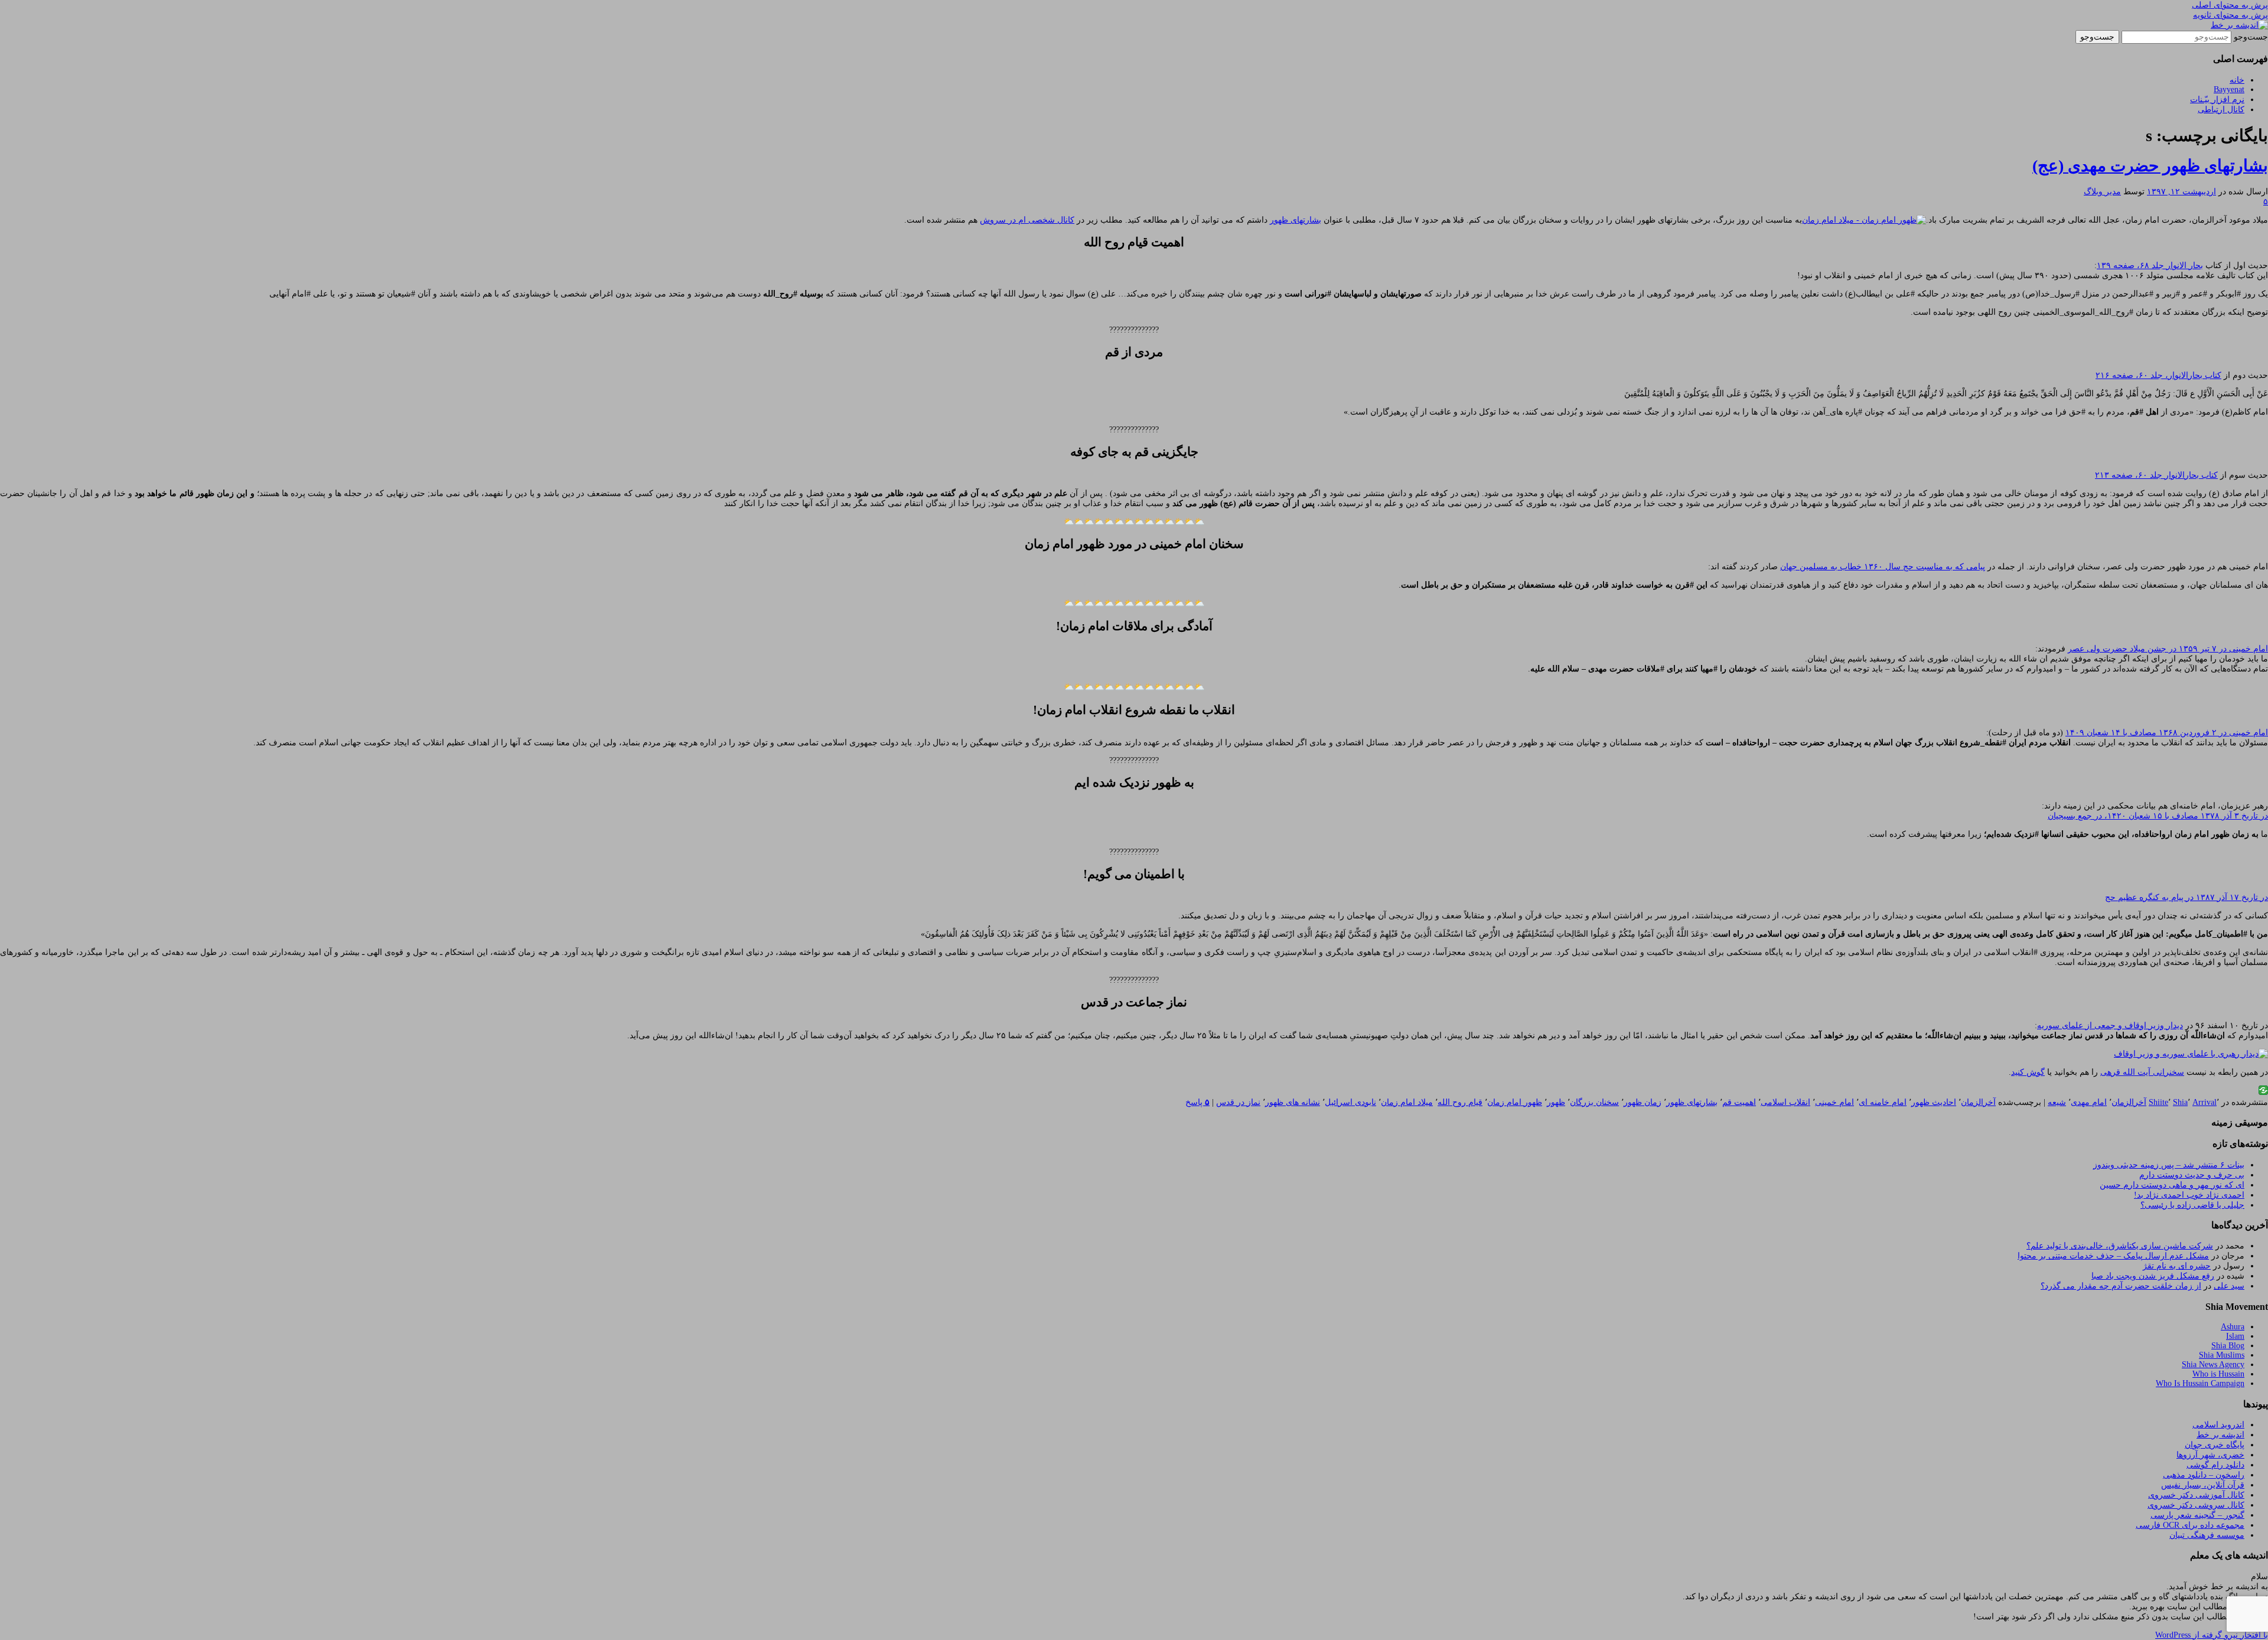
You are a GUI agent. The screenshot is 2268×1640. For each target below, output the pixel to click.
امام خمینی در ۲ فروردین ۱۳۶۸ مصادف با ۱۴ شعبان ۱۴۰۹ (2167, 733)
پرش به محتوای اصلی (2230, 5)
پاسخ (1197, 1102)
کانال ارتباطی (2221, 110)
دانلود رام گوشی (2215, 1465)
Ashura (2233, 1327)
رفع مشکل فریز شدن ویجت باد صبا (2153, 1276)
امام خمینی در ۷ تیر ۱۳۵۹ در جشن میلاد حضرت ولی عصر (2168, 649)
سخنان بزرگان (1594, 1102)
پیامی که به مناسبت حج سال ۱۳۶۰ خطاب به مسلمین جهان (1883, 567)
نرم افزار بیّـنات (2217, 100)
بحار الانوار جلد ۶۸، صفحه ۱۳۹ (2150, 265)
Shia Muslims (2222, 1355)
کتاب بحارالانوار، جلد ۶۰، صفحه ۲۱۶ (2158, 375)
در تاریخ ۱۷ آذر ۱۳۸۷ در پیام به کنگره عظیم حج (2186, 897)
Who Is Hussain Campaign (2200, 1383)
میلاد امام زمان (1407, 1102)
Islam (2235, 1336)
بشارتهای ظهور (1296, 220)
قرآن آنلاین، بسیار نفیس (2203, 1485)
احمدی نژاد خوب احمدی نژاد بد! (2189, 1195)
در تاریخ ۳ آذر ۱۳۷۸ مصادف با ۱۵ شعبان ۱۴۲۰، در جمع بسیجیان (2158, 816)
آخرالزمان (2129, 1102)
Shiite (2158, 1102)
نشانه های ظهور (1293, 1102)
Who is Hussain (2218, 1374)
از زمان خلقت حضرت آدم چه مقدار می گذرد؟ (2121, 1286)
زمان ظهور (1643, 1102)
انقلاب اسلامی (1785, 1102)
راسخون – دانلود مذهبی (2204, 1475)
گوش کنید (2028, 1072)
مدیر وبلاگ (2102, 192)
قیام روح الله (1460, 1102)
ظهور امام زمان (1515, 1102)
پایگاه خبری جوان (2215, 1445)
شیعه (2057, 1102)
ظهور (1556, 1102)
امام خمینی (1834, 1102)
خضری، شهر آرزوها (2210, 1455)
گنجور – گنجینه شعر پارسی (2197, 1515)
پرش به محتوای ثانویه (2230, 15)
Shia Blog (2228, 1346)
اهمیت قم (1739, 1102)
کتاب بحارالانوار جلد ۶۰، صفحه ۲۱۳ (2156, 475)
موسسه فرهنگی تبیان (2207, 1535)
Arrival (2205, 1102)
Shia (2180, 1102)
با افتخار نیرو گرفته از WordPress (2212, 1635)
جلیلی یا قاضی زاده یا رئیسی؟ (2192, 1205)
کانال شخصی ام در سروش (1027, 220)
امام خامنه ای (1883, 1102)
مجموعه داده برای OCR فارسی (2190, 1525)
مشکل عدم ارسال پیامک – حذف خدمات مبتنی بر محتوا (2113, 1256)
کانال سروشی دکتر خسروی (2196, 1505)
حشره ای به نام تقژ (2177, 1266)
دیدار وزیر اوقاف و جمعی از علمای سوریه (2110, 1026)
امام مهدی (2089, 1102)
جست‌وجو (2251, 37)
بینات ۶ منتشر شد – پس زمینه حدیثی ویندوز (2169, 1165)
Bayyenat (2229, 89)
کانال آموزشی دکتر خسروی (2196, 1495)
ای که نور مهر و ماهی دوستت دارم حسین (2172, 1185)
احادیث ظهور (1934, 1102)
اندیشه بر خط (2220, 1435)
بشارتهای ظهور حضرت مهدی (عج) (2150, 166)
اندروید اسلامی (2218, 1425)
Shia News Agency (2213, 1365)
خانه (2237, 80)
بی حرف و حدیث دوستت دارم (2192, 1175)
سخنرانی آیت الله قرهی (2142, 1072)
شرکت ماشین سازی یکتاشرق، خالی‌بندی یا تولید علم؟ (2120, 1246)
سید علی (2229, 1286)
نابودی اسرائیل (1350, 1102)
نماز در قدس (1238, 1102)
